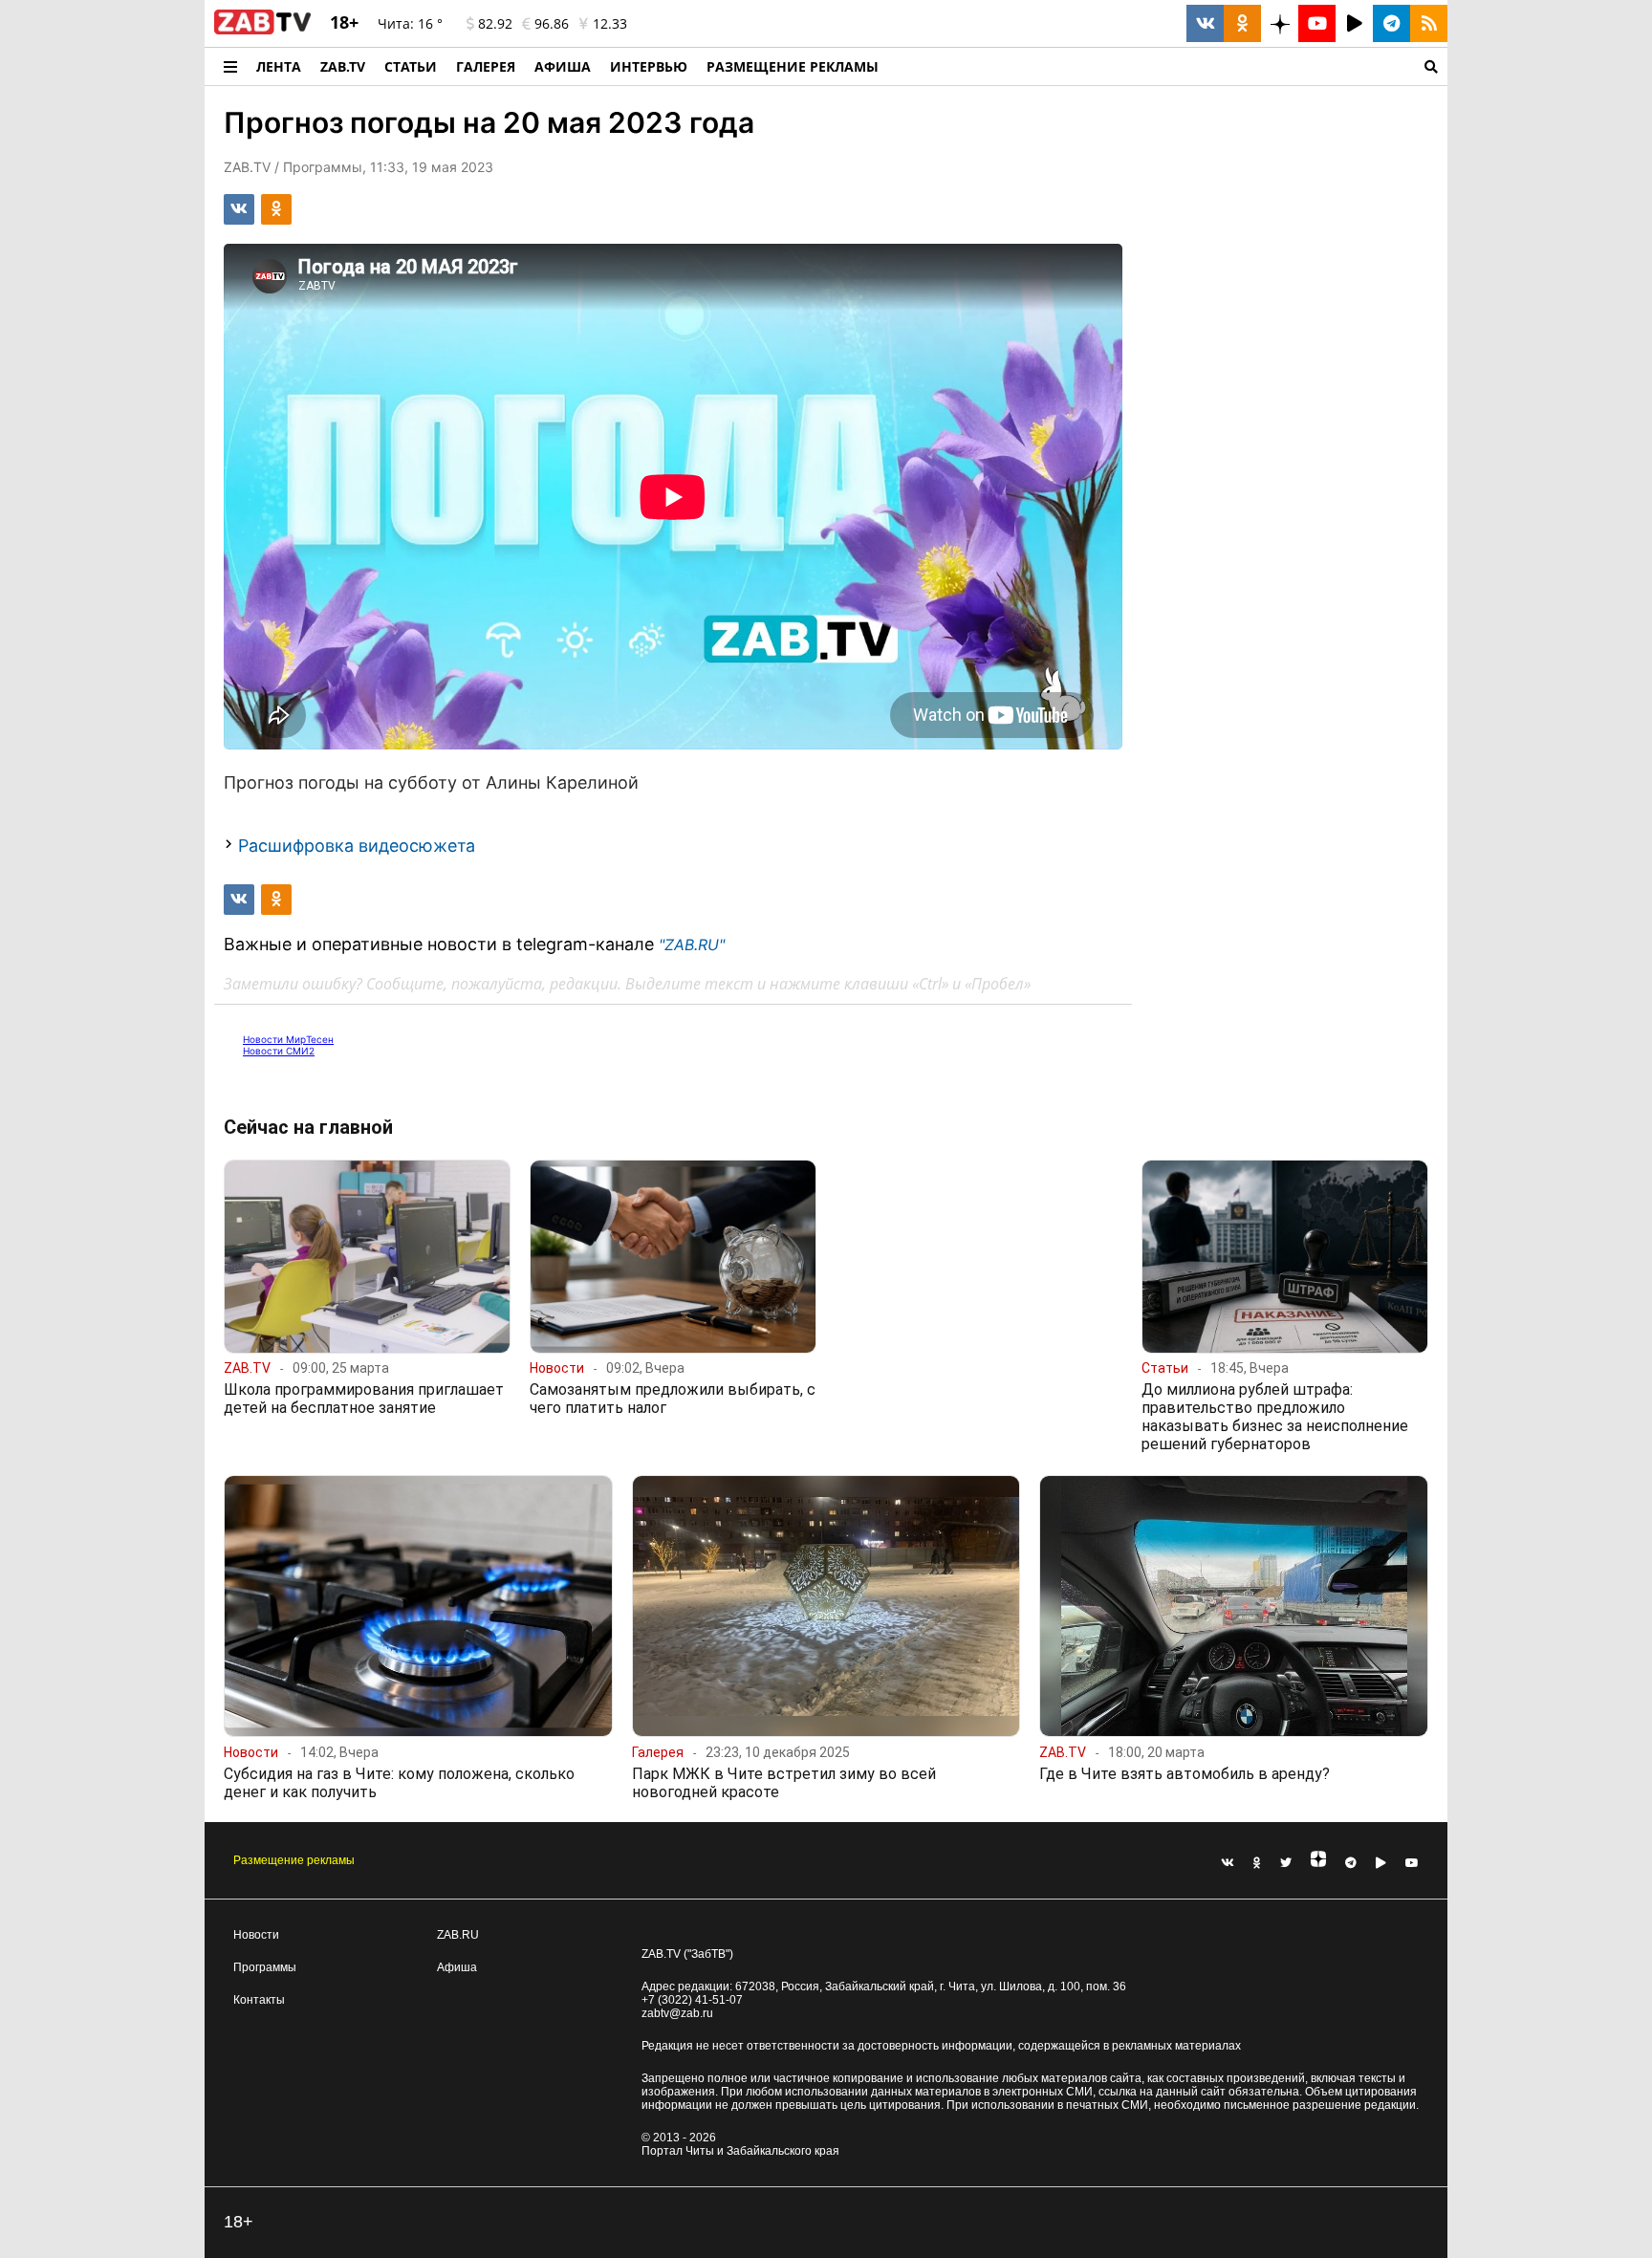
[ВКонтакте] (1228, 1863)
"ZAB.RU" (692, 944)
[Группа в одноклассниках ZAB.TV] (1242, 23)
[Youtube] (1412, 1863)
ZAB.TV (343, 66)
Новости (256, 1935)
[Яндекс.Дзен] (1318, 1863)
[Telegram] (1351, 1863)
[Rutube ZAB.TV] (1354, 23)
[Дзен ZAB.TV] (1280, 23)
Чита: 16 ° (410, 23)
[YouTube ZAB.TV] (1317, 23)
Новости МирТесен (288, 1039)
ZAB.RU (458, 1935)
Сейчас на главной (308, 1127)
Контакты (259, 2000)
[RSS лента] (1429, 23)
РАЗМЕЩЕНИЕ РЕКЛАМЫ (793, 66)
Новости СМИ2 (279, 1051)
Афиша (563, 66)
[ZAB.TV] (262, 31)
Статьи (411, 66)
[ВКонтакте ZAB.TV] (1205, 23)
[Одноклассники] (1257, 1863)
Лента (279, 66)
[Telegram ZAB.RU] (1391, 23)
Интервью (649, 66)
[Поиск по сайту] (1168, 66)
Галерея (486, 66)
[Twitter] (1286, 1863)
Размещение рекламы (294, 1860)
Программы (265, 1967)
